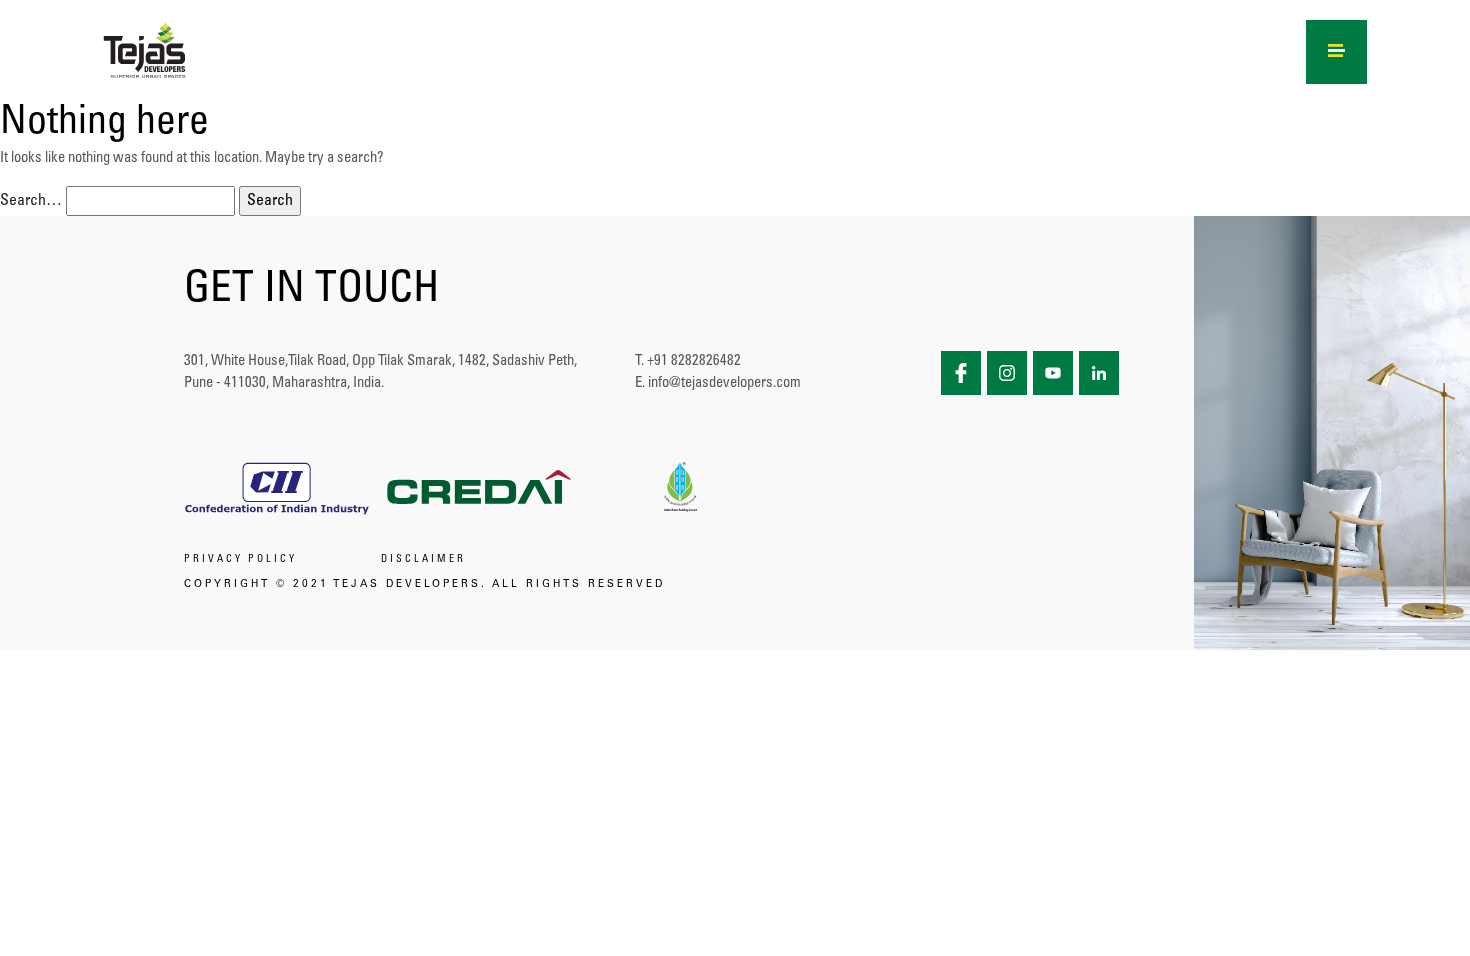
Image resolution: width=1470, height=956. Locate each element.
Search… (31, 201)
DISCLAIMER (423, 560)
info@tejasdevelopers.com (724, 383)
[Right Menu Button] (1336, 48)
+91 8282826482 (694, 361)
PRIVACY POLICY (240, 560)
